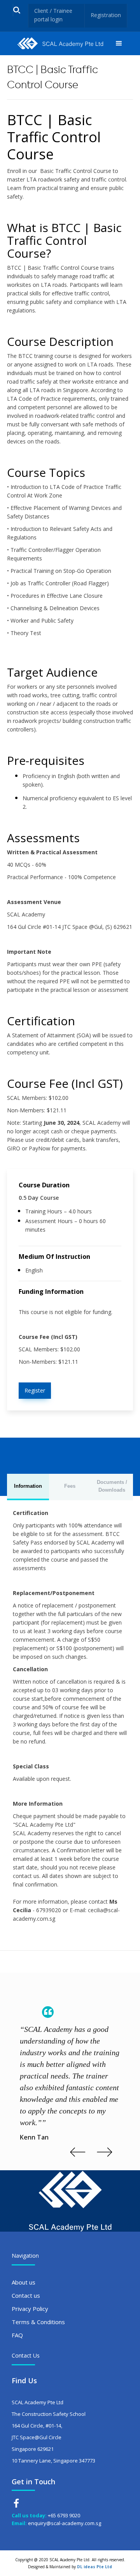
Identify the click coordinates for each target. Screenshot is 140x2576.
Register (35, 1390)
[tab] (28, 1487)
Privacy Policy (30, 2309)
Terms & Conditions (38, 2322)
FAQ (17, 2335)
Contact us (26, 2295)
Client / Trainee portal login (53, 15)
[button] (119, 44)
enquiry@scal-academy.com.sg (65, 2523)
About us (24, 2282)
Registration (106, 15)
